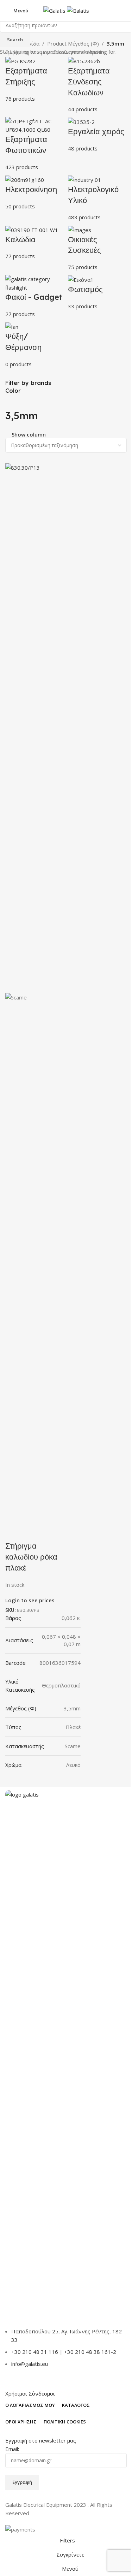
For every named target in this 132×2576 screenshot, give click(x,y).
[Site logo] (55, 10)
